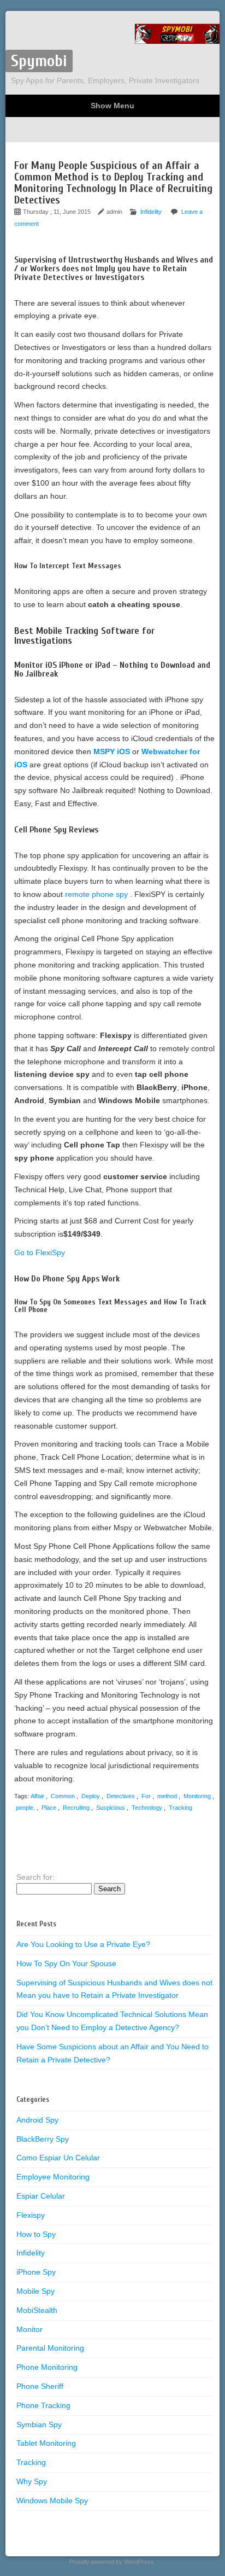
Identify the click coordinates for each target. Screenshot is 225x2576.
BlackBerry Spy (43, 2139)
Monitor (29, 2329)
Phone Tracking (43, 2405)
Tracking (180, 1808)
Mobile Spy (35, 2291)
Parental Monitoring (50, 2348)
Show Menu (112, 106)
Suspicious (111, 1808)
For (146, 1796)
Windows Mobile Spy (52, 2501)
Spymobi (39, 61)
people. (25, 1808)
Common (63, 1796)
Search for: (35, 1877)
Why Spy (32, 2481)
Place (49, 1808)
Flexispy (31, 2215)
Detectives (121, 1796)
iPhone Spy (36, 2272)
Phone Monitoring (47, 2367)
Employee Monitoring (53, 2177)
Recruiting (76, 1808)
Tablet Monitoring (46, 2443)
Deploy (91, 1796)
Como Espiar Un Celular (58, 2158)
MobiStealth (37, 2310)
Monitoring (197, 1796)
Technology (147, 1808)
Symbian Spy (39, 2425)
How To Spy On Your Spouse (66, 1963)
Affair (37, 1796)
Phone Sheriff (40, 2386)
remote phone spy (97, 894)
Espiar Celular (41, 2196)
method (167, 1796)
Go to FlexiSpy (40, 1252)
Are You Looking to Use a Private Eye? (83, 1944)
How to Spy (36, 2234)
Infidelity (151, 212)
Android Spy (37, 2120)
